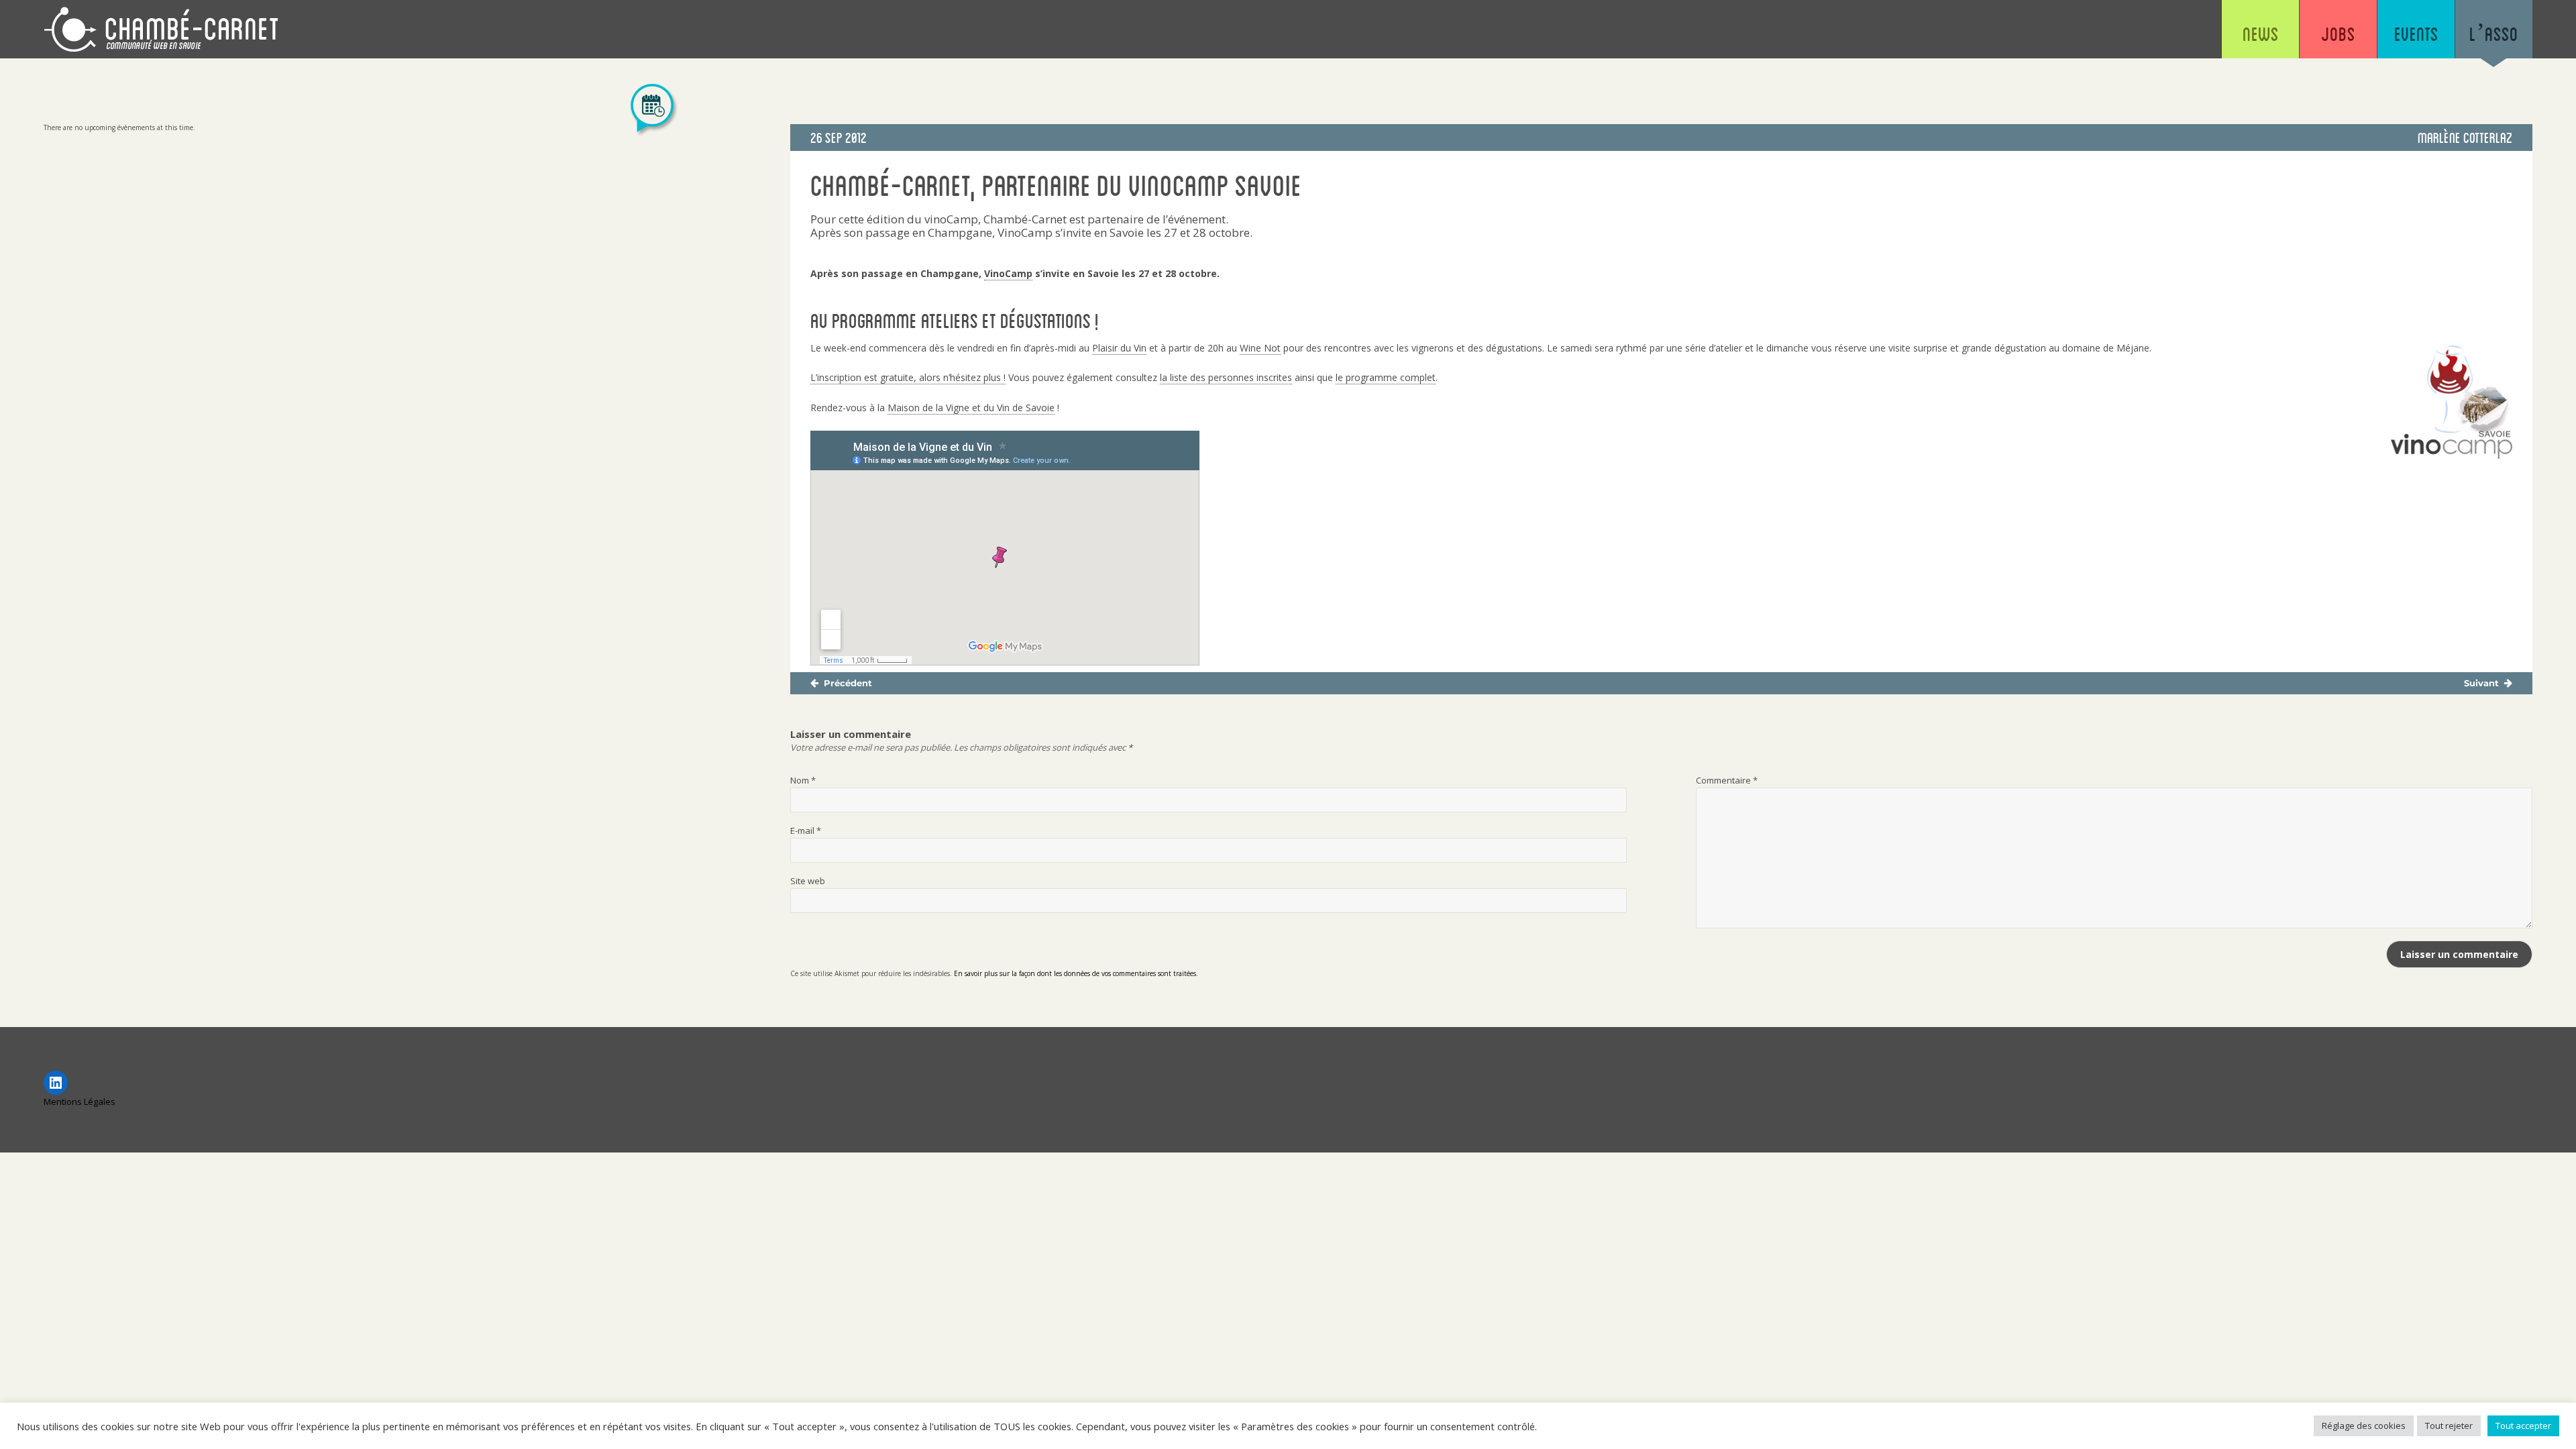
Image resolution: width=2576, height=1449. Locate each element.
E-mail (806, 830)
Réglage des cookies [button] (2364, 1426)
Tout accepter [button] (2523, 1426)
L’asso (2494, 34)
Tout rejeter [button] (2449, 1426)
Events (2416, 34)
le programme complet (1386, 377)
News (2261, 34)
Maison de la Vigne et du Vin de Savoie (971, 408)
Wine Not (1260, 348)
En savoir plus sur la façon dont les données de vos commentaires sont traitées (1075, 973)
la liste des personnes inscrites (1226, 377)
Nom (803, 780)
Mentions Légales (79, 1102)
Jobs (2338, 34)
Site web (808, 881)
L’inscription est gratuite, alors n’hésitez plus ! (908, 377)
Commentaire (1727, 780)
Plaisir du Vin (1119, 348)
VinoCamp (1008, 273)
